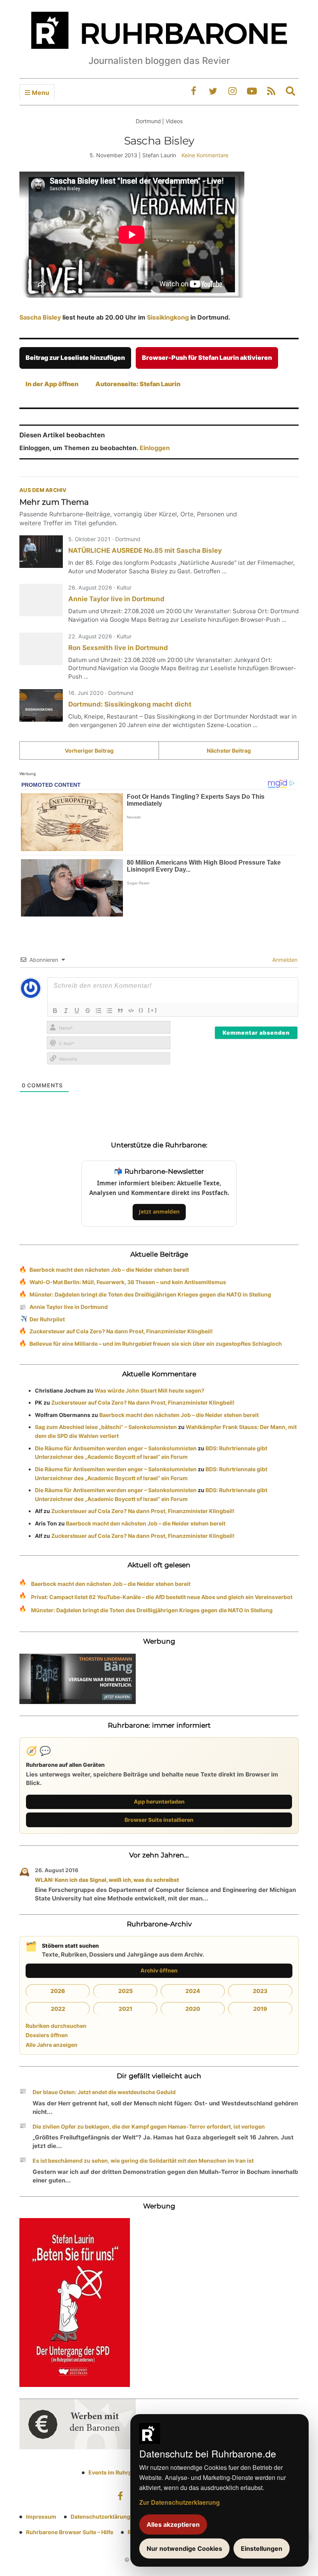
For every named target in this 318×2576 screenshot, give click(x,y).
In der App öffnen (52, 384)
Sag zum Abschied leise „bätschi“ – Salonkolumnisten (106, 1427)
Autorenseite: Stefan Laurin (138, 384)
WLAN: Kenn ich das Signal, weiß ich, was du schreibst (107, 1880)
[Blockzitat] (120, 1011)
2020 (193, 2009)
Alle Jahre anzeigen (52, 2045)
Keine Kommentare (205, 155)
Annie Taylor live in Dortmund (116, 599)
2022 (58, 2009)
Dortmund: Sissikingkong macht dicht (130, 704)
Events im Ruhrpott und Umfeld (130, 2472)
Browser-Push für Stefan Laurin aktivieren (207, 358)
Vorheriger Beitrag (89, 751)
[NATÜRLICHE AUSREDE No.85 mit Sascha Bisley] (41, 552)
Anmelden (284, 960)
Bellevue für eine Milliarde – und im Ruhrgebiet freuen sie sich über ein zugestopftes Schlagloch (156, 1344)
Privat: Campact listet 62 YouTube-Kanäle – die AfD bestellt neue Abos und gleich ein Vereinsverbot (162, 1597)
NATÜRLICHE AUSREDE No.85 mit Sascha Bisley (145, 550)
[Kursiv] (66, 1011)
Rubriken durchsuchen (56, 2026)
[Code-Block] (131, 1011)
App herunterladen (159, 1801)
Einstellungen (262, 2548)
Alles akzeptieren (173, 2524)
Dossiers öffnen (47, 2035)
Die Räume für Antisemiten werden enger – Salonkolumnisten (116, 1448)
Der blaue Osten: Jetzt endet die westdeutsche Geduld (104, 2092)
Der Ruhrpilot (47, 1319)
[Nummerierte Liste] (99, 1011)
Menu (40, 93)
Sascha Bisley (41, 317)
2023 (260, 1991)
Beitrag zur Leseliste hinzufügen (75, 358)
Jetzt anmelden (159, 1211)
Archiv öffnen (159, 1970)
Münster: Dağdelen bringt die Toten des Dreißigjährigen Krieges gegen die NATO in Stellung (150, 1294)
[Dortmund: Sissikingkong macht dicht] (41, 705)
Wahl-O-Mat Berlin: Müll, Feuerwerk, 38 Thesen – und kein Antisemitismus (128, 1282)
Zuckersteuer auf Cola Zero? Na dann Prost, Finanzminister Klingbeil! (121, 1331)
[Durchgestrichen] (88, 1011)
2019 (260, 2009)
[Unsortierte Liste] (109, 1011)
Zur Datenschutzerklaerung (180, 2502)
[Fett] (55, 1011)
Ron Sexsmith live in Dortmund (118, 648)
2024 (193, 1991)
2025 (125, 1991)
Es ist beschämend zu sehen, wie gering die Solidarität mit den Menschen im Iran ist (143, 2161)
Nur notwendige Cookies (184, 2548)
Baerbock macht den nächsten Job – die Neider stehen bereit (109, 1270)
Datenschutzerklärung (100, 2517)
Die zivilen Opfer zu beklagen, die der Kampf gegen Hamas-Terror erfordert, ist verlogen (149, 2126)
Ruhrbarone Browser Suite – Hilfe (70, 2532)
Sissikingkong (168, 317)
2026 (58, 1991)
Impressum (41, 2517)
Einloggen (155, 448)
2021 (125, 2009)
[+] (153, 1010)
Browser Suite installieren (159, 1820)
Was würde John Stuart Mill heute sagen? (149, 1390)
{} (141, 1010)
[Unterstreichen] (77, 1011)
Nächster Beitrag (229, 751)
